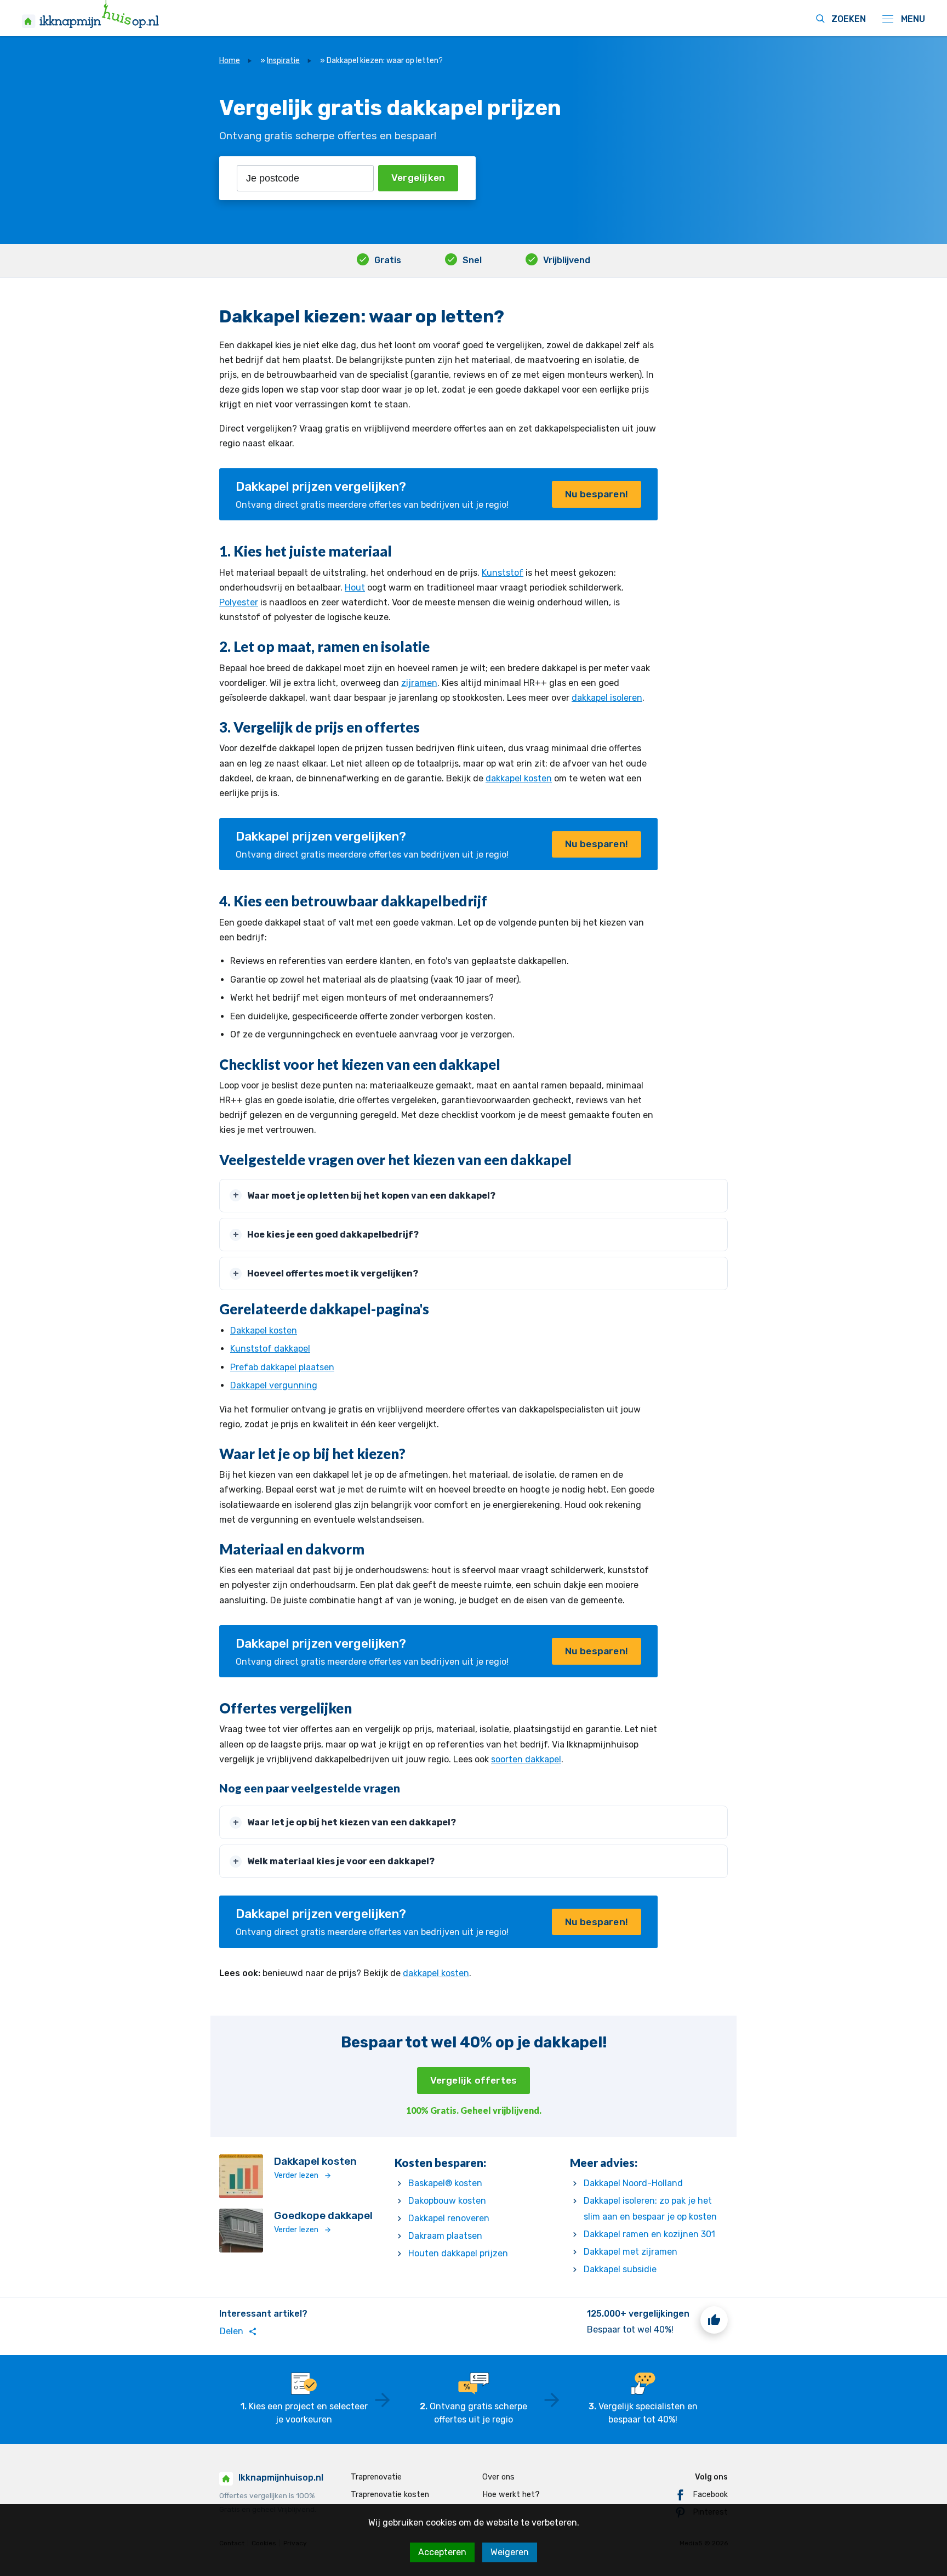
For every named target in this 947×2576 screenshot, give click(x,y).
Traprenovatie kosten (390, 2495)
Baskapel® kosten (445, 2183)
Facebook (710, 2495)
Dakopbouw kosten (447, 2201)
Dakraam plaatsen (445, 2236)
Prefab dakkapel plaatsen (282, 1367)
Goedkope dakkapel (323, 2215)
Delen (238, 2331)
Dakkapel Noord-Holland (633, 2183)
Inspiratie (283, 61)
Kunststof (503, 573)
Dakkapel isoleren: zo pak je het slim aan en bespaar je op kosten (650, 2209)
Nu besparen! (597, 494)
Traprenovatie (376, 2477)
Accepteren (442, 2552)
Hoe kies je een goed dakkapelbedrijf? (333, 1235)
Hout (355, 588)
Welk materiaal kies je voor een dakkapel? (341, 1861)
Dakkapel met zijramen (631, 2252)
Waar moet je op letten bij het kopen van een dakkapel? (371, 1196)
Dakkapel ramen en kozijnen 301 (649, 2234)
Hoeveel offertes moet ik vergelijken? (333, 1273)
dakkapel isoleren (607, 698)
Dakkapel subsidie (620, 2269)
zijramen (419, 683)
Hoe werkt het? (511, 2495)
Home (230, 61)
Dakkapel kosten (264, 1330)
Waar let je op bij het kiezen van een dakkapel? (352, 1822)
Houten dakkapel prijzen (458, 2253)
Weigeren (510, 2552)
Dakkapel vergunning (274, 1385)
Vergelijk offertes (474, 2080)
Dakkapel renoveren (449, 2218)
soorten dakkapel (526, 1759)
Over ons (498, 2477)
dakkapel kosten (519, 778)
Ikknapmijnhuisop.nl (281, 2478)
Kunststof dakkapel (270, 1349)
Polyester (239, 602)
